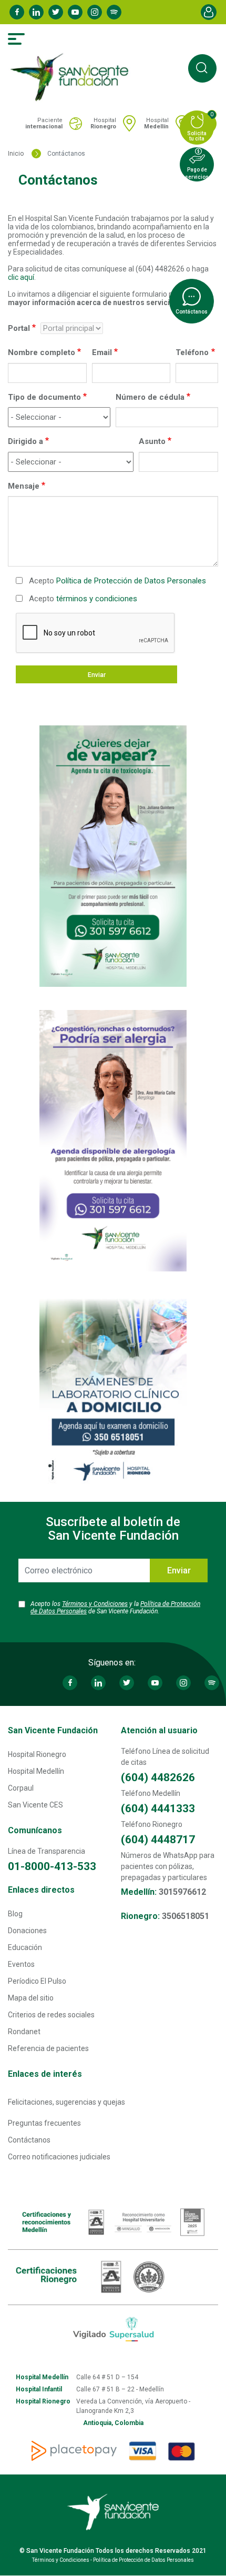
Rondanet (24, 2032)
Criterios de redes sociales (51, 2015)
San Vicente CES (35, 1805)
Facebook (17, 12)
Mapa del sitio (31, 1998)
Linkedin (36, 12)
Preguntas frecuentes (44, 2123)
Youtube (75, 12)
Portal (19, 328)
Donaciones (27, 1931)
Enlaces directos (41, 1890)
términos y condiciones (97, 599)
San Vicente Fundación (53, 1730)
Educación (25, 1947)
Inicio (16, 154)
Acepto (117, 581)
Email (102, 352)
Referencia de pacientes (48, 2048)
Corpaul (21, 1788)
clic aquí (21, 277)
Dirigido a (25, 441)
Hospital (103, 123)
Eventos (21, 1964)
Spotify (114, 12)
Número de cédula (150, 397)
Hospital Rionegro (37, 1754)
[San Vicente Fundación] (72, 77)
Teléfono (192, 352)
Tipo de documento (44, 397)
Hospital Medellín (36, 1771)
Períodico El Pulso (37, 1981)
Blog (15, 1914)
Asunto (152, 441)
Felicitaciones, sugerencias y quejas (66, 2102)
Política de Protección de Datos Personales (131, 581)
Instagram (95, 12)
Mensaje (24, 486)
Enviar (97, 675)
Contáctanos (29, 2140)
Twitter (56, 12)
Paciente (44, 123)
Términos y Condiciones (95, 1604)
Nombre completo (42, 352)
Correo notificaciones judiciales (59, 2157)
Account (209, 12)
